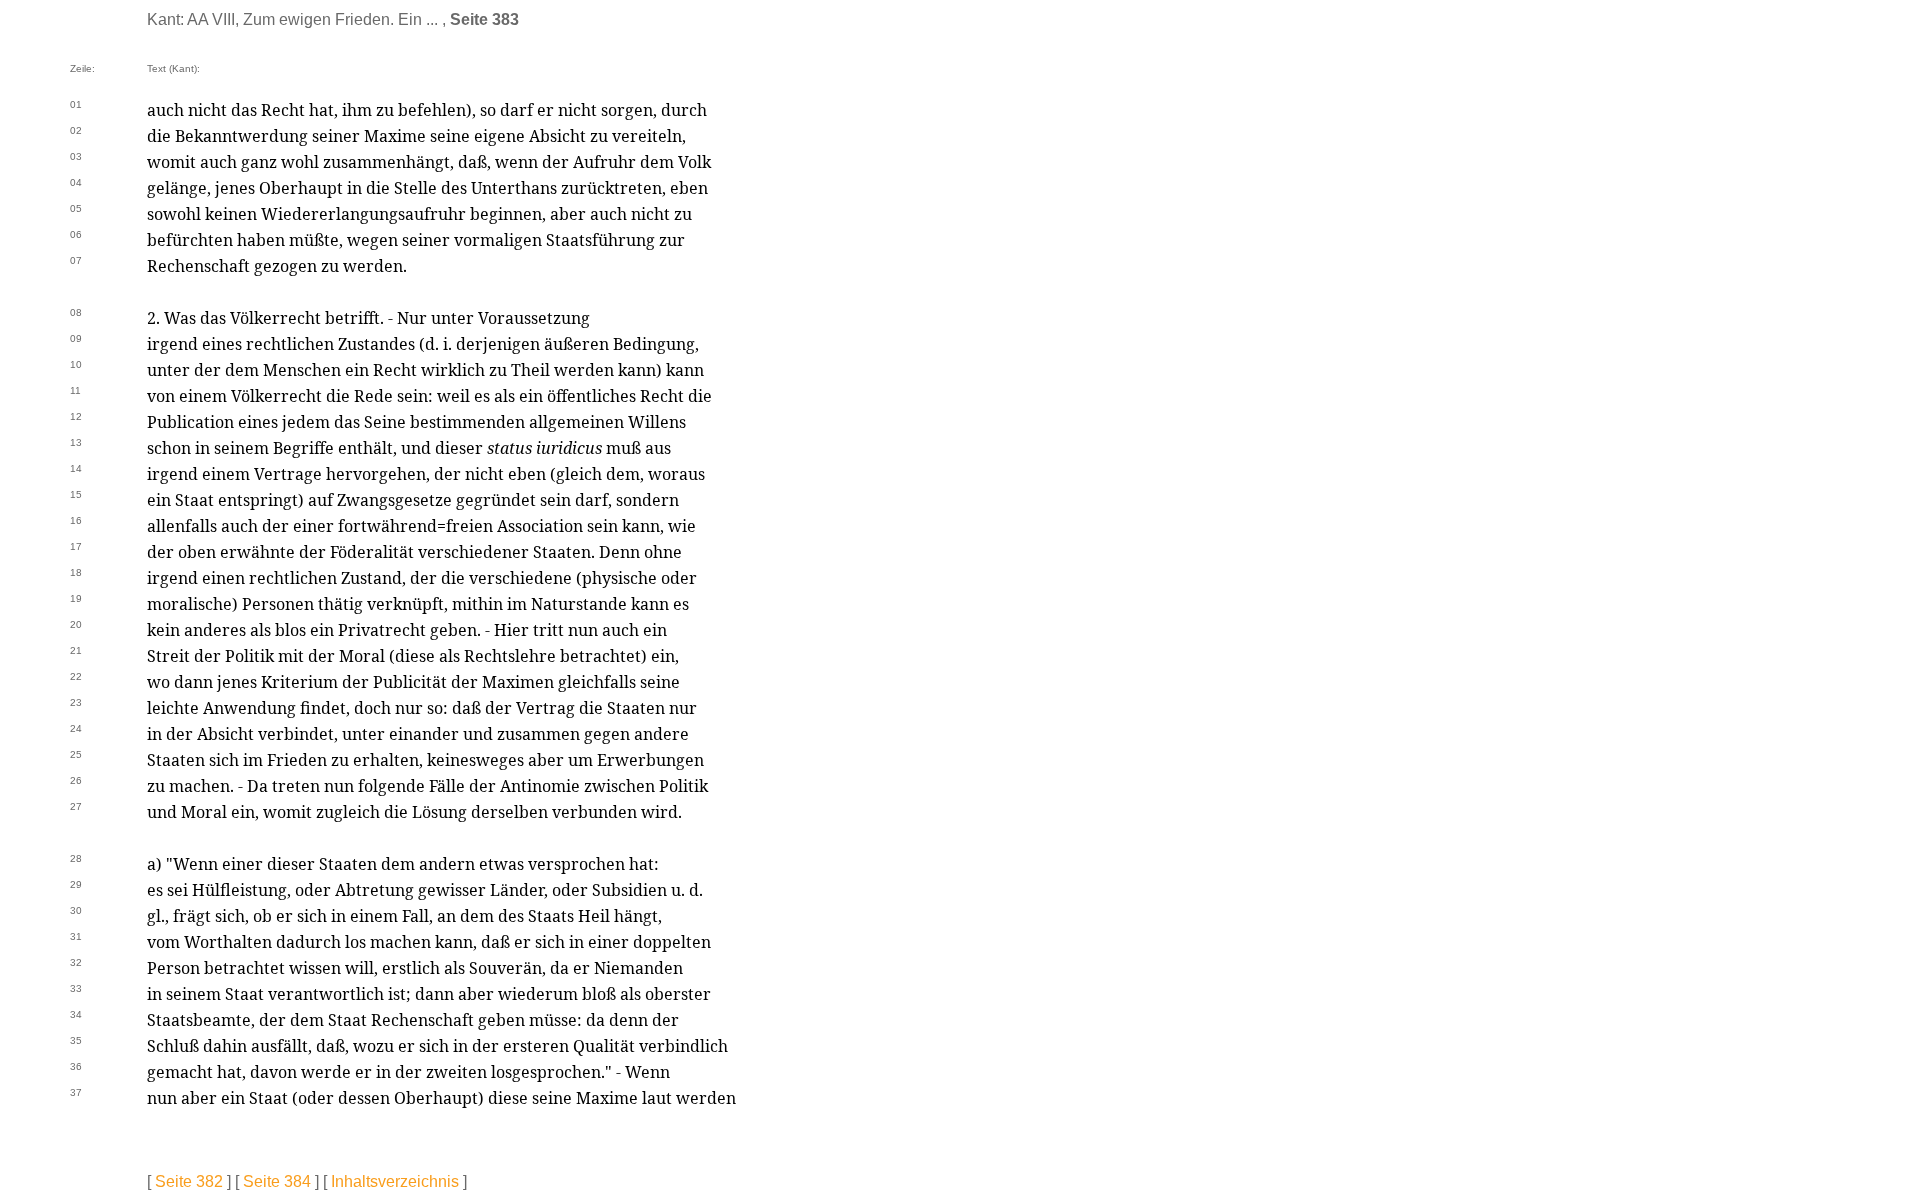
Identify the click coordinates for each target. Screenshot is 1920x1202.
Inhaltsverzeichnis (395, 1181)
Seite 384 (277, 1181)
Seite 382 (189, 1181)
